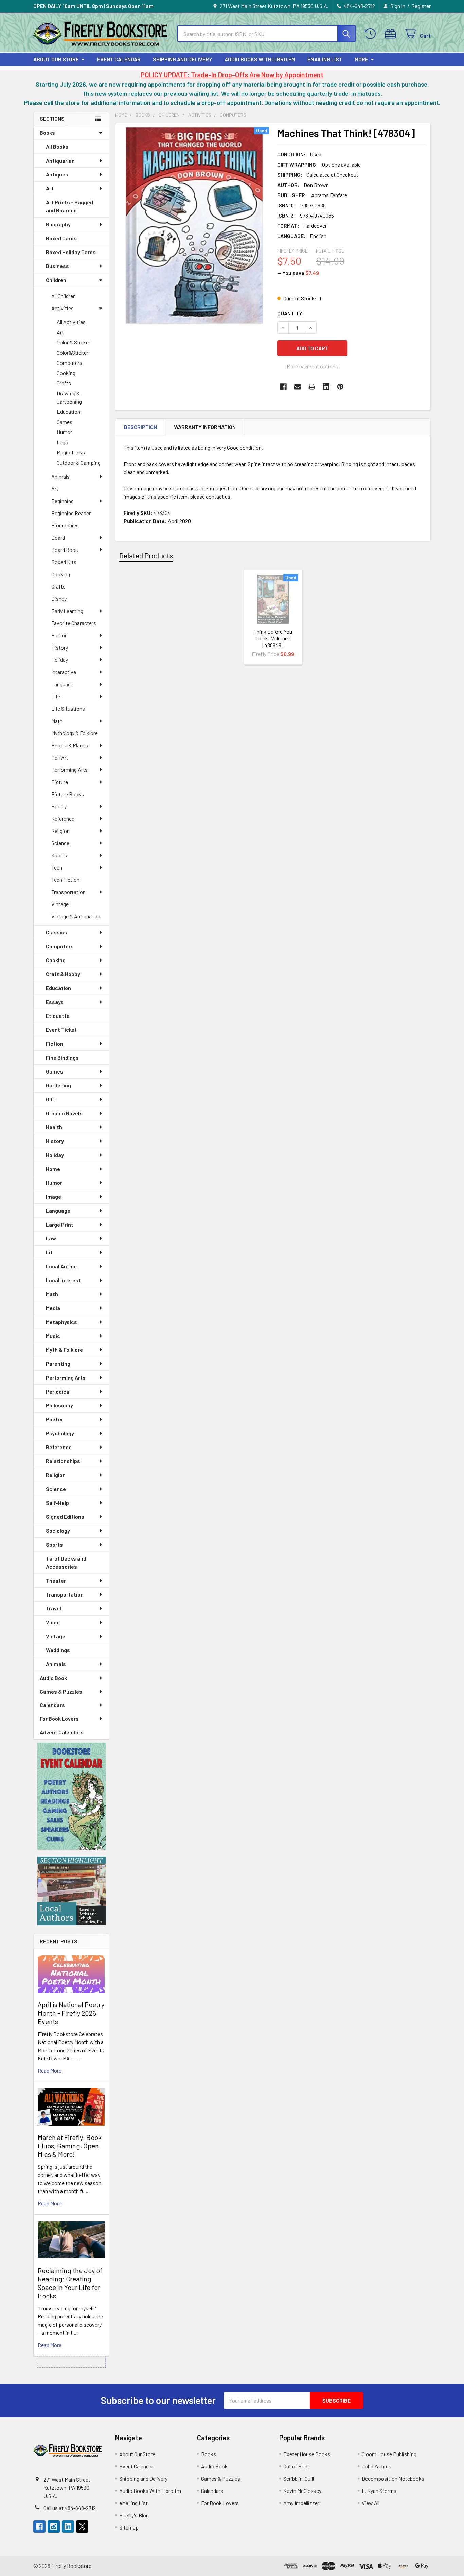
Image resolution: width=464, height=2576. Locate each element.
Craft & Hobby (63, 974)
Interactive (64, 672)
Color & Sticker (74, 342)
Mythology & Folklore (75, 733)
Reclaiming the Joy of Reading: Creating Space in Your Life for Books (70, 2283)
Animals (60, 476)
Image (53, 1197)
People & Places (70, 745)
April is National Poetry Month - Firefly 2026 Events (71, 2013)
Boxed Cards (61, 238)
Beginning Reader (71, 513)
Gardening (58, 1085)
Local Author (62, 1266)
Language (62, 684)
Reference (63, 818)
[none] (194, 225)
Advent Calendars (62, 1732)
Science (60, 843)
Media (53, 1308)
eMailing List (325, 59)
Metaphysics (61, 1322)
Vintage (60, 904)
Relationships (63, 1461)
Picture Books (68, 794)
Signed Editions (65, 1517)
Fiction (59, 635)
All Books (57, 146)
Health (54, 1127)
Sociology (58, 1530)
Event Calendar (119, 59)
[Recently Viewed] (372, 34)
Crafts (64, 383)
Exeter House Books (307, 2454)
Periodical (58, 1391)
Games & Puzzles (61, 1691)
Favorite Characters (74, 623)
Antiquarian (60, 160)
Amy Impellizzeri (302, 2503)
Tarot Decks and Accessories (66, 1562)
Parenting (58, 1364)
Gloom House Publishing (389, 2454)
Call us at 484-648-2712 (70, 2508)
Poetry (59, 806)
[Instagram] (54, 2526)
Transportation (68, 892)
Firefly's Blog (134, 2515)
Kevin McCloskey (302, 2491)
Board (58, 537)
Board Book (65, 550)
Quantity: (291, 313)
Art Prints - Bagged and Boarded (69, 206)
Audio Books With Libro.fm (260, 59)
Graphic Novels (64, 1113)
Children (56, 280)
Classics (57, 932)
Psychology (60, 1433)
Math (57, 721)
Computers (69, 363)
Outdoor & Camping (79, 462)
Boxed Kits (64, 562)
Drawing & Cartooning (69, 397)
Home (53, 1169)
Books (47, 133)
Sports (59, 855)
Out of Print (296, 2466)
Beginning (63, 501)
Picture (60, 782)
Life (56, 696)
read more (50, 2070)
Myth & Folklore (64, 1350)
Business (57, 266)
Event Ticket (61, 1030)
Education (68, 412)
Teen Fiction (65, 880)
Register (421, 6)
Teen (57, 867)
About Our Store (56, 59)
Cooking (66, 373)
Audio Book (53, 1678)
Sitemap (129, 2527)
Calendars (52, 1705)
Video (53, 1622)
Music (53, 1336)
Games (65, 422)
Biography (58, 224)
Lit (49, 1252)
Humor (64, 432)
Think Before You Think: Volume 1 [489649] (273, 638)
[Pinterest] (340, 387)
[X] (82, 2526)
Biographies (65, 525)
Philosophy (59, 1405)
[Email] (298, 387)
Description (140, 427)
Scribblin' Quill (299, 2478)
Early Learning (67, 611)
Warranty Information (205, 427)
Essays (55, 1002)
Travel (53, 1608)
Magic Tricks (71, 452)
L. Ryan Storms (379, 2491)
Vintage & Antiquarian (76, 916)
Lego (63, 442)
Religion (60, 831)
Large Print (60, 1224)
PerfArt (60, 757)
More (361, 59)
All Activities (71, 322)
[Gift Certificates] (392, 34)
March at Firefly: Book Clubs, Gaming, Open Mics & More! (70, 2146)
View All (371, 2503)
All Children (64, 296)
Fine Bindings (62, 1057)
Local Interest (63, 1280)
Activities (63, 308)
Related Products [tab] (146, 555)
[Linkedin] (326, 387)
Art (50, 188)
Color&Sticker (73, 352)
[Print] (312, 387)
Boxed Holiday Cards (71, 252)
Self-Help (57, 1503)
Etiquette (58, 1016)
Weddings (58, 1650)
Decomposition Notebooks (393, 2478)
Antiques (57, 174)
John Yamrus (377, 2466)
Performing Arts (69, 770)
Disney (59, 599)
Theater (56, 1580)
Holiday (60, 660)
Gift (51, 1099)
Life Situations (68, 708)
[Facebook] (283, 387)
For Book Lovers (59, 1719)
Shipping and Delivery (183, 59)
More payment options (312, 366)
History (60, 647)
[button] (71, 1796)
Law (51, 1238)
